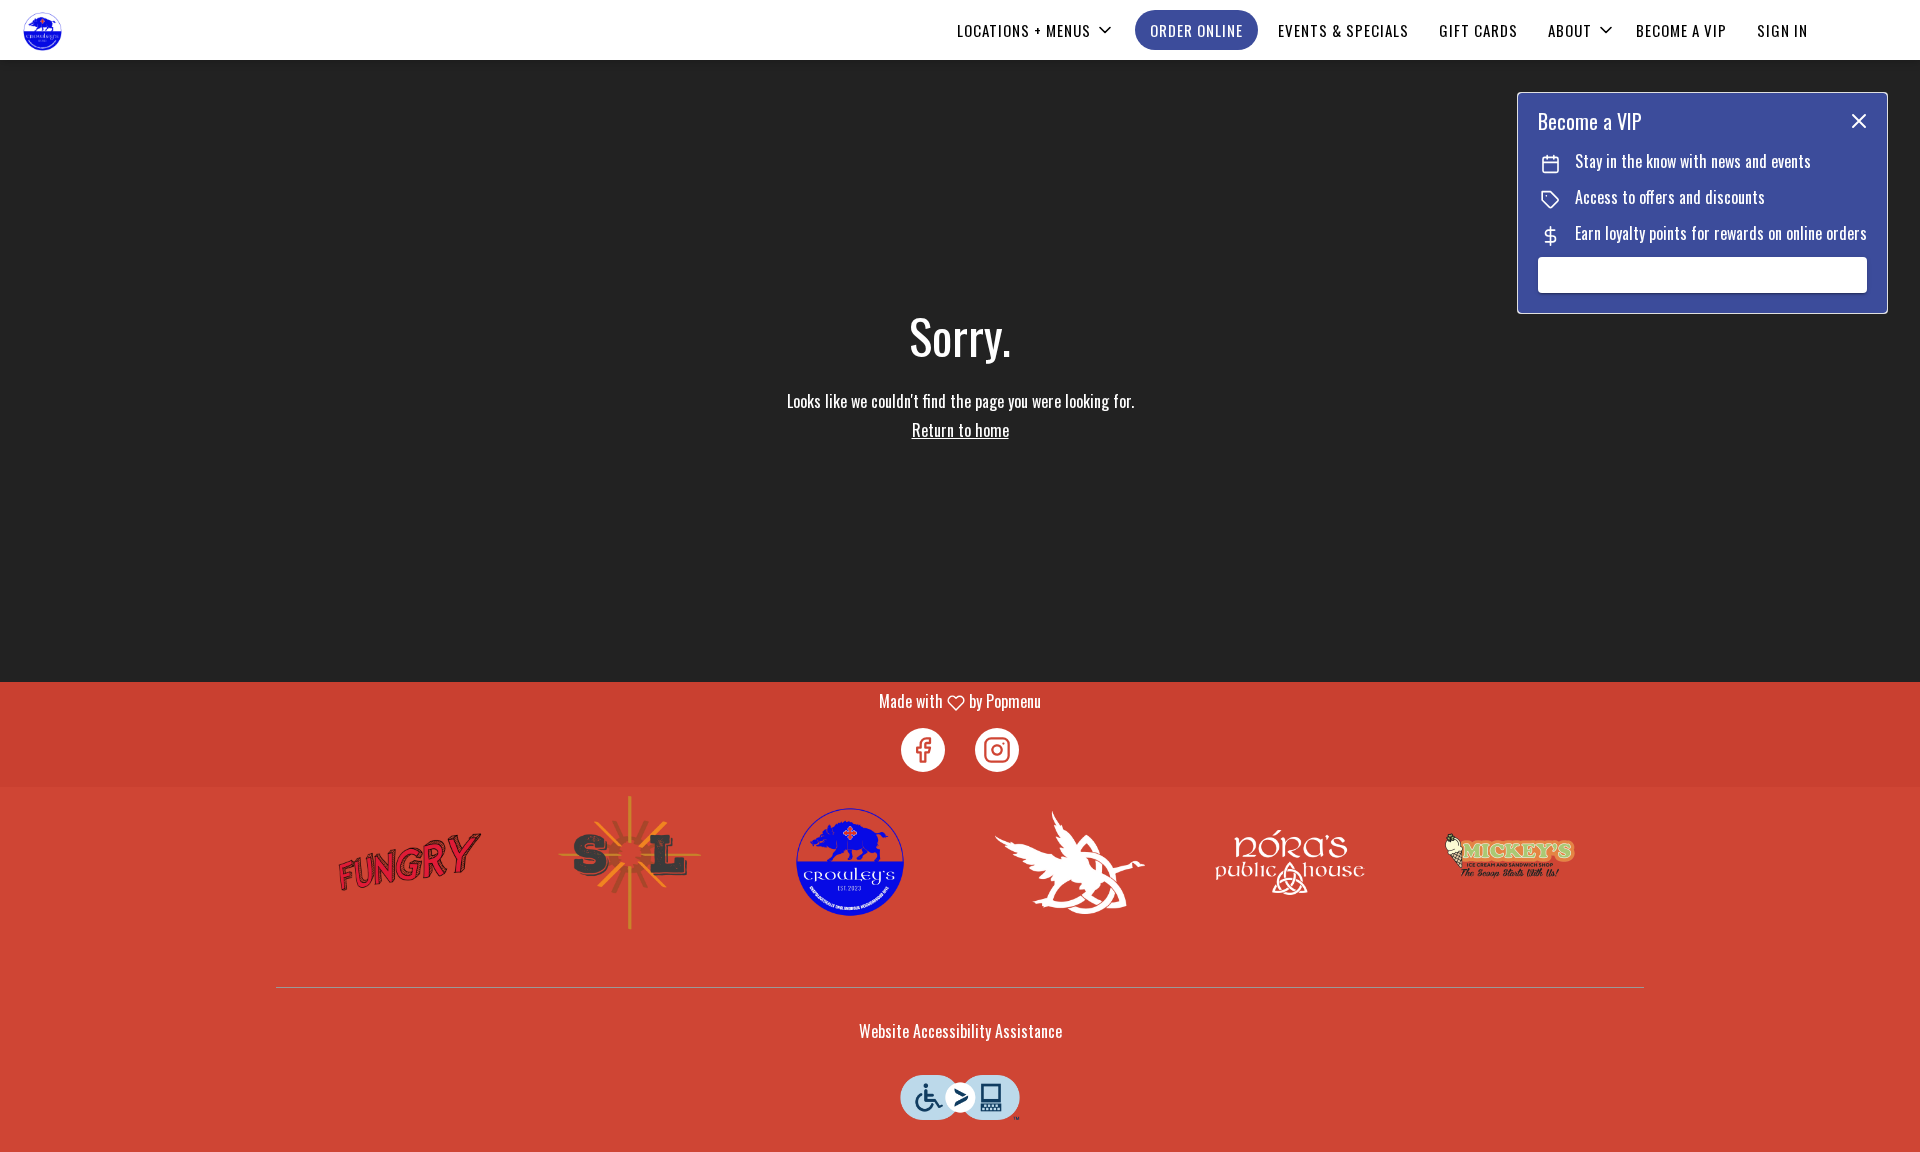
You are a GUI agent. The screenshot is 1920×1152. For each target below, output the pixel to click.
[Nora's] (1289, 862)
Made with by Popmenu (528, 701)
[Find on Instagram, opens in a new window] (997, 750)
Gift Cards (1478, 30)
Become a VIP (1681, 30)
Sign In (1782, 30)
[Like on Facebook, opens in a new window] (923, 750)
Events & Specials (1343, 30)
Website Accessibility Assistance (960, 1031)
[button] (1036, 30)
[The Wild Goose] (1070, 862)
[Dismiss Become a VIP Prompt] (1859, 121)
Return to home (960, 430)
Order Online (1196, 30)
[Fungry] (410, 862)
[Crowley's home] (106, 31)
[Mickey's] (1509, 862)
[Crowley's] (850, 862)
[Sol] (630, 862)
